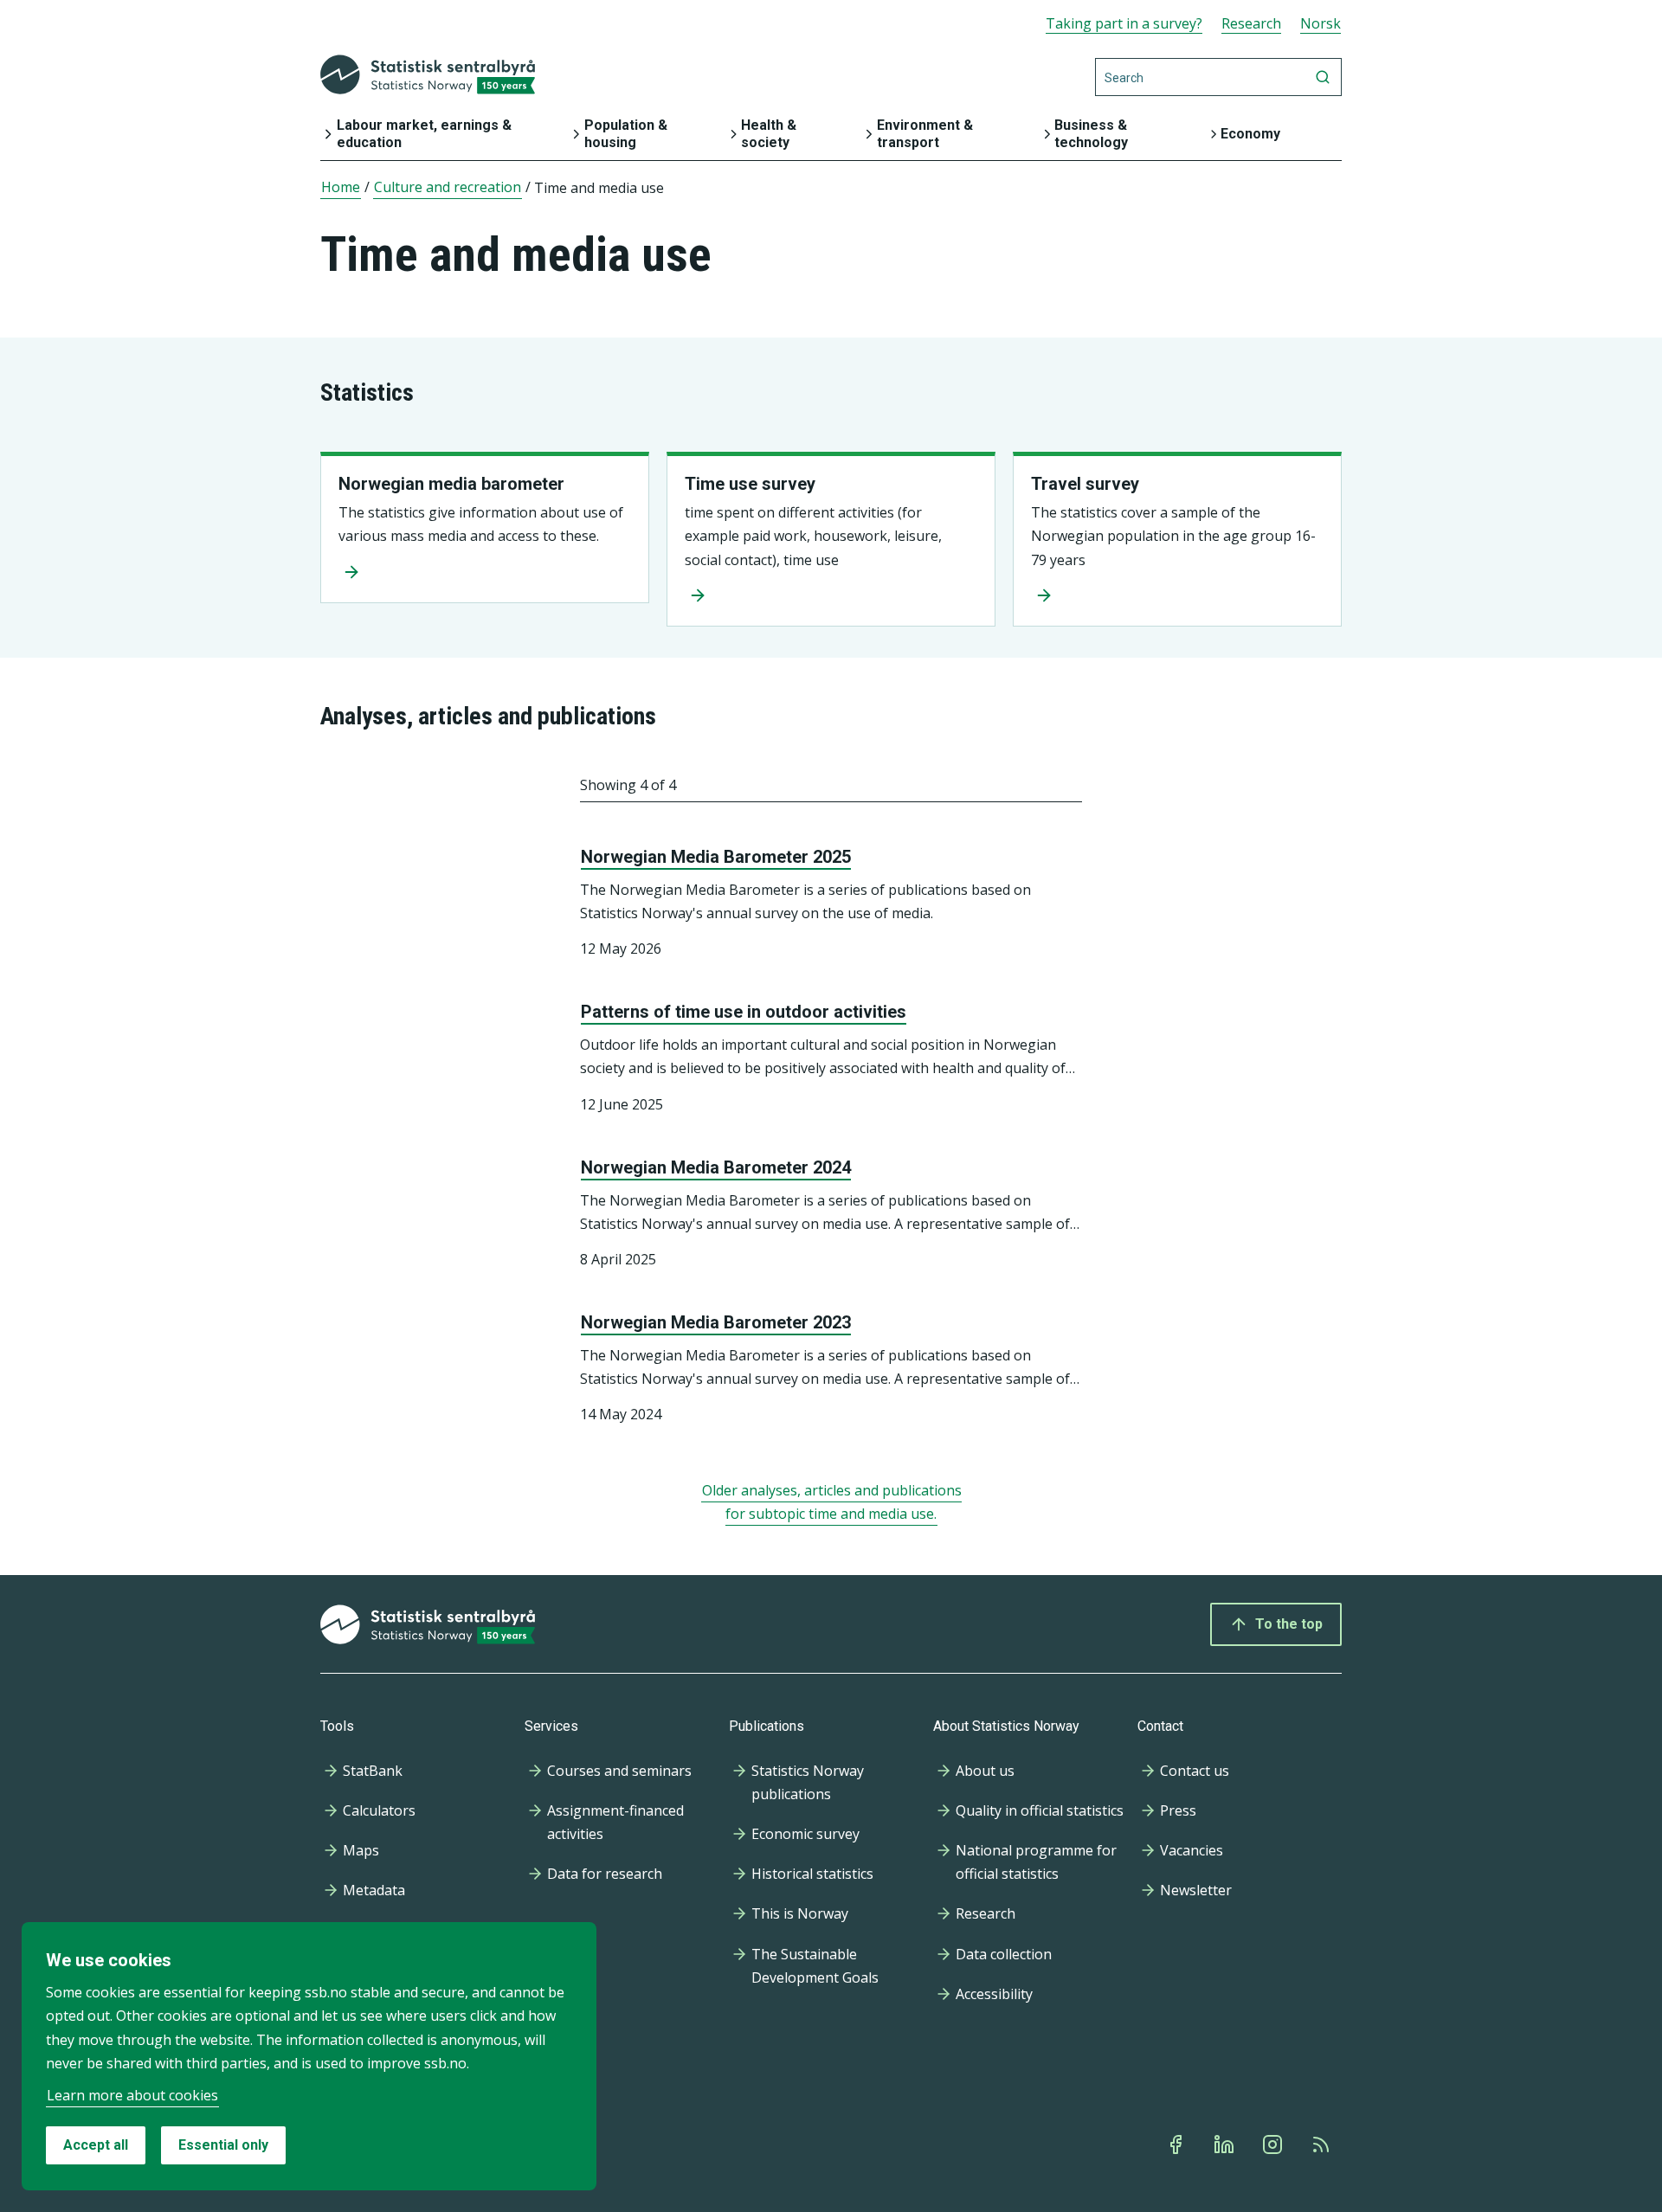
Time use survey (750, 484)
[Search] (1323, 77)
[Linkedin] (1226, 2144)
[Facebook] (1177, 2144)
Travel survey (1085, 484)
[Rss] (1323, 2144)
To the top (1289, 1624)
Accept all (96, 2145)
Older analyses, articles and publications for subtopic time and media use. (832, 1502)
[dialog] (309, 2056)
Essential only (223, 2145)
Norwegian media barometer (451, 484)
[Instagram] (1274, 2144)
